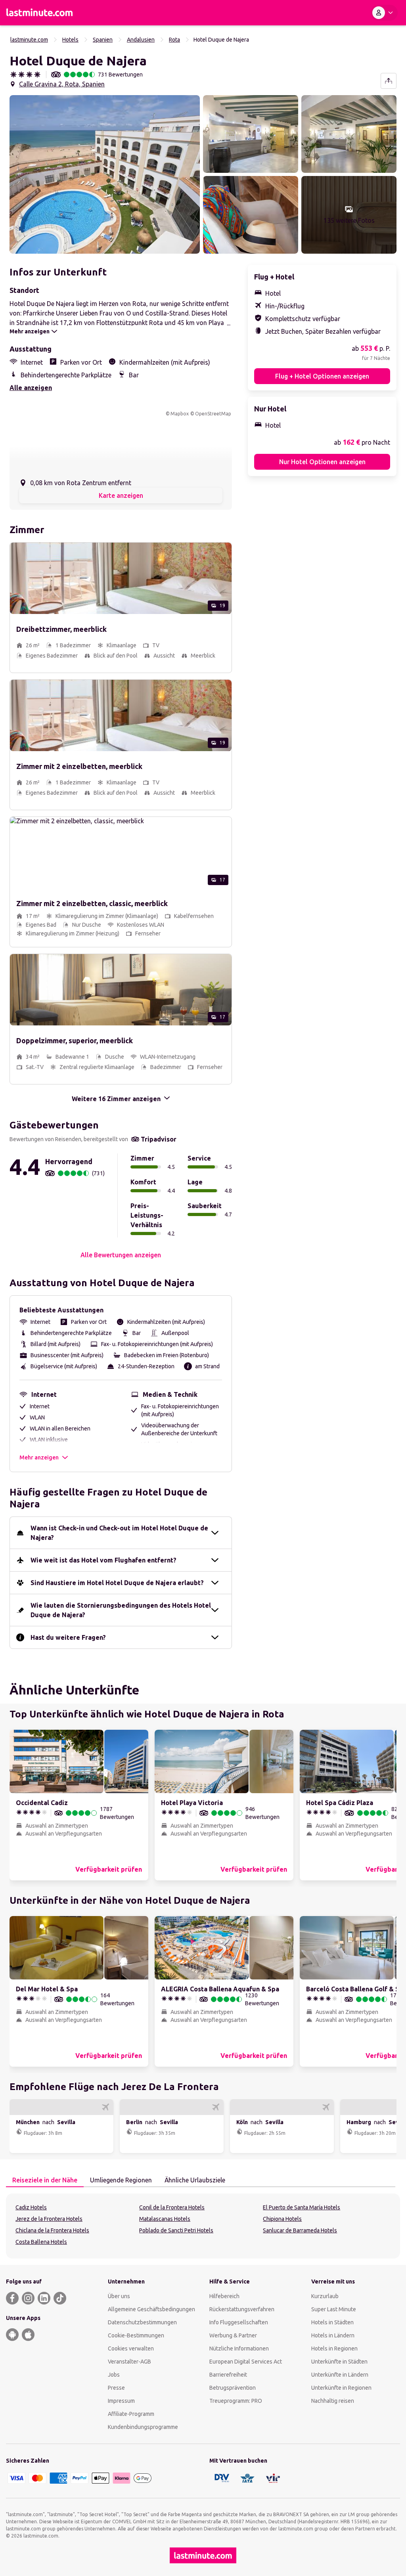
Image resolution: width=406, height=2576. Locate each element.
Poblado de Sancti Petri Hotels (176, 2230)
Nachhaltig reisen (333, 2401)
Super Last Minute (334, 2309)
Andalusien (141, 40)
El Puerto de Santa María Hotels (302, 2207)
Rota (174, 40)
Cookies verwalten (131, 2348)
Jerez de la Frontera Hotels (49, 2219)
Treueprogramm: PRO (236, 2401)
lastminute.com (29, 40)
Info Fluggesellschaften (239, 2322)
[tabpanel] (203, 2226)
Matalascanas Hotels (165, 2219)
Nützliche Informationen (239, 2348)
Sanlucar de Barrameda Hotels (300, 2230)
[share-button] (389, 81)
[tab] (45, 2180)
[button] (105, 174)
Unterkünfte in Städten (339, 2362)
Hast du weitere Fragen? (68, 1637)
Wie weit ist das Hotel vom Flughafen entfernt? (103, 1560)
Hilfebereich (224, 2296)
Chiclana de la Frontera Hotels (52, 2230)
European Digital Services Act (246, 2362)
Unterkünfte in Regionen (341, 2388)
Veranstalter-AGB (129, 2362)
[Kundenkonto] (384, 13)
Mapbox (180, 414)
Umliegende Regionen (121, 2180)
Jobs (114, 2375)
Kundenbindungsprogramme (143, 2427)
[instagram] (28, 2298)
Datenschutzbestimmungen (142, 2322)
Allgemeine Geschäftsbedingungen (151, 2309)
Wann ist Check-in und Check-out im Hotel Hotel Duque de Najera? (119, 1533)
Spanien (103, 40)
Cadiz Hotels (31, 2207)
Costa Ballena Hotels (41, 2242)
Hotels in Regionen (334, 2348)
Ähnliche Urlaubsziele (195, 2180)
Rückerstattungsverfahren (242, 2309)
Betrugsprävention (233, 2388)
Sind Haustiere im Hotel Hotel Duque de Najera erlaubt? (117, 1583)
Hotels (70, 40)
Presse (116, 2388)
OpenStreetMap (213, 414)
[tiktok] (60, 2298)
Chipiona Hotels (282, 2219)
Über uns (119, 2296)
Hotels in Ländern (333, 2335)
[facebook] (12, 2298)
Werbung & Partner (233, 2335)
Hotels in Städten (332, 2322)
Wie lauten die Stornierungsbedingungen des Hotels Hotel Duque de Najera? (121, 1610)
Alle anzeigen (31, 388)
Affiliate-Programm (131, 2414)
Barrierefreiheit (228, 2375)
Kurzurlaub (325, 2296)
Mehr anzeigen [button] (39, 1457)
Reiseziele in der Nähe (45, 2180)
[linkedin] (44, 2298)
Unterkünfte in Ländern (340, 2375)
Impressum (121, 2401)
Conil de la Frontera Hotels (172, 2207)
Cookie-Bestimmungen (136, 2335)
